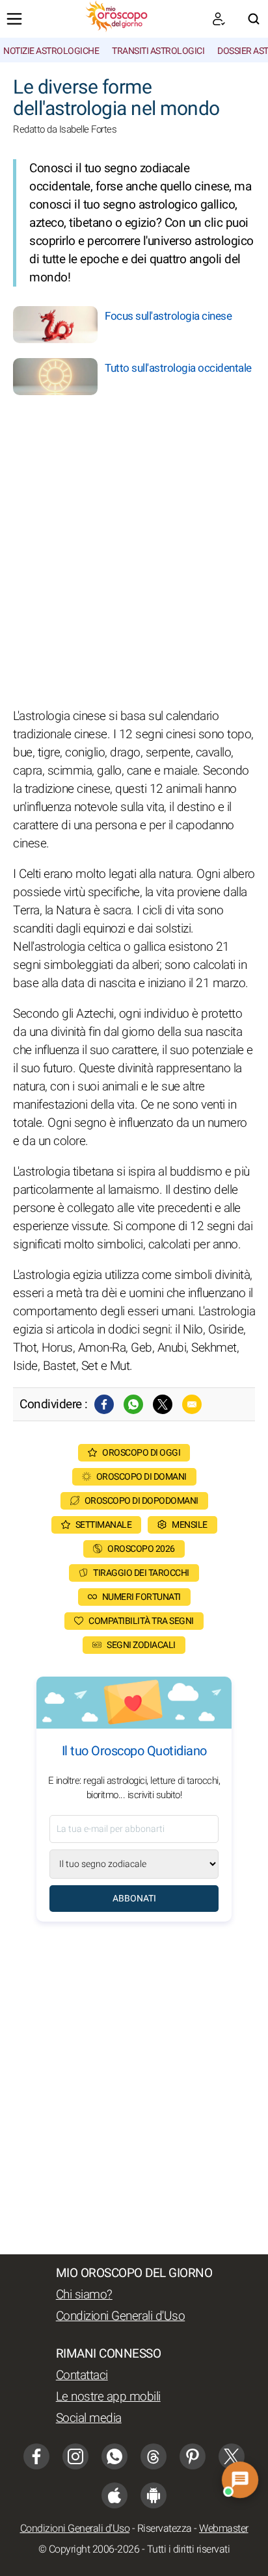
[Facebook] (104, 1404)
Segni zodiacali (141, 1645)
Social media (89, 2418)
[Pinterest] (193, 2456)
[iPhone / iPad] (114, 2495)
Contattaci (82, 2375)
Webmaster (224, 2529)
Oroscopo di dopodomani (141, 1501)
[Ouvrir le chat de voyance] (240, 2479)
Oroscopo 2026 (141, 1549)
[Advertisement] (134, 554)
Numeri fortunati (141, 1597)
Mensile (190, 1525)
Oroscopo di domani (141, 1477)
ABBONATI (134, 1899)
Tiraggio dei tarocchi (141, 1573)
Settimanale (104, 1525)
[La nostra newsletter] (219, 19)
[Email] (192, 1404)
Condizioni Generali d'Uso (121, 2316)
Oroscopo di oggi (141, 1453)
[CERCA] (254, 19)
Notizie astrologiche (51, 51)
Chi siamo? (84, 2295)
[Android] (154, 2495)
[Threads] (154, 2456)
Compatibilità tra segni (141, 1621)
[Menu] (14, 19)
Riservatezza (165, 2529)
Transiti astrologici (158, 51)
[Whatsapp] (133, 1404)
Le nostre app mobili (108, 2397)
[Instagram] (75, 2456)
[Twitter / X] (163, 1404)
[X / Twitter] (232, 2456)
